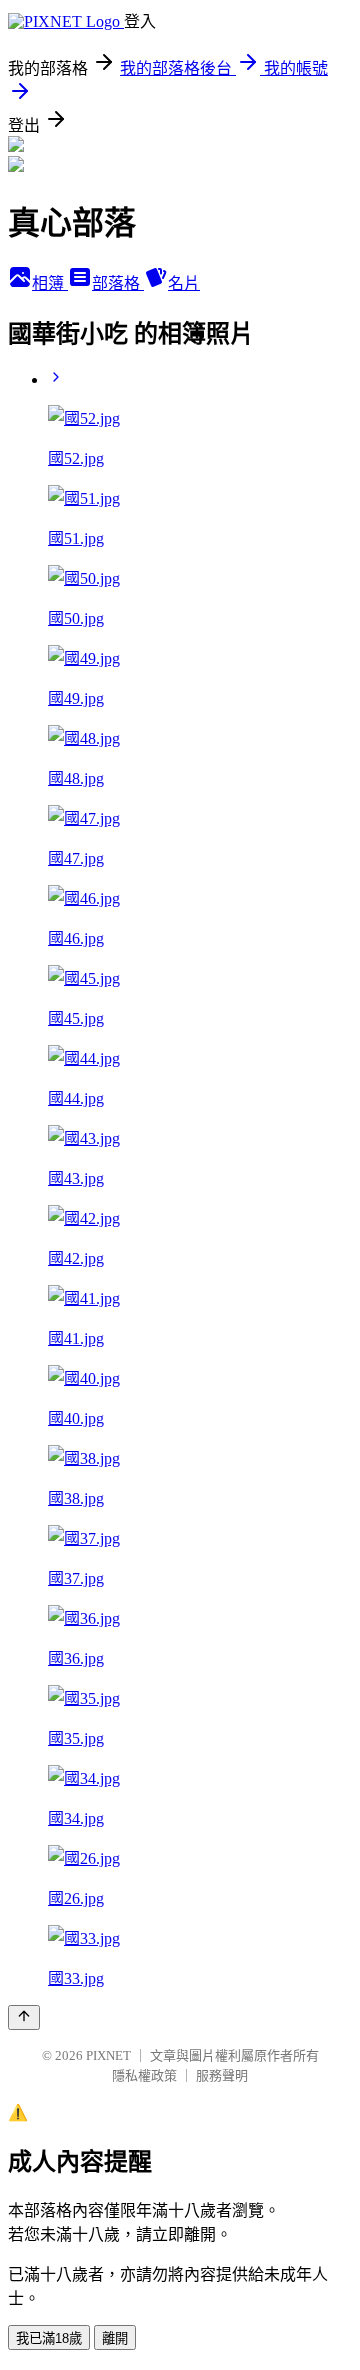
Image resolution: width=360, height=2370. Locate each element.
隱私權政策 (144, 2075)
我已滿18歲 (49, 2338)
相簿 (50, 283)
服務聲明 (222, 2075)
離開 (115, 2338)
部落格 (118, 283)
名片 (184, 283)
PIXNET (108, 2055)
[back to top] (24, 2017)
